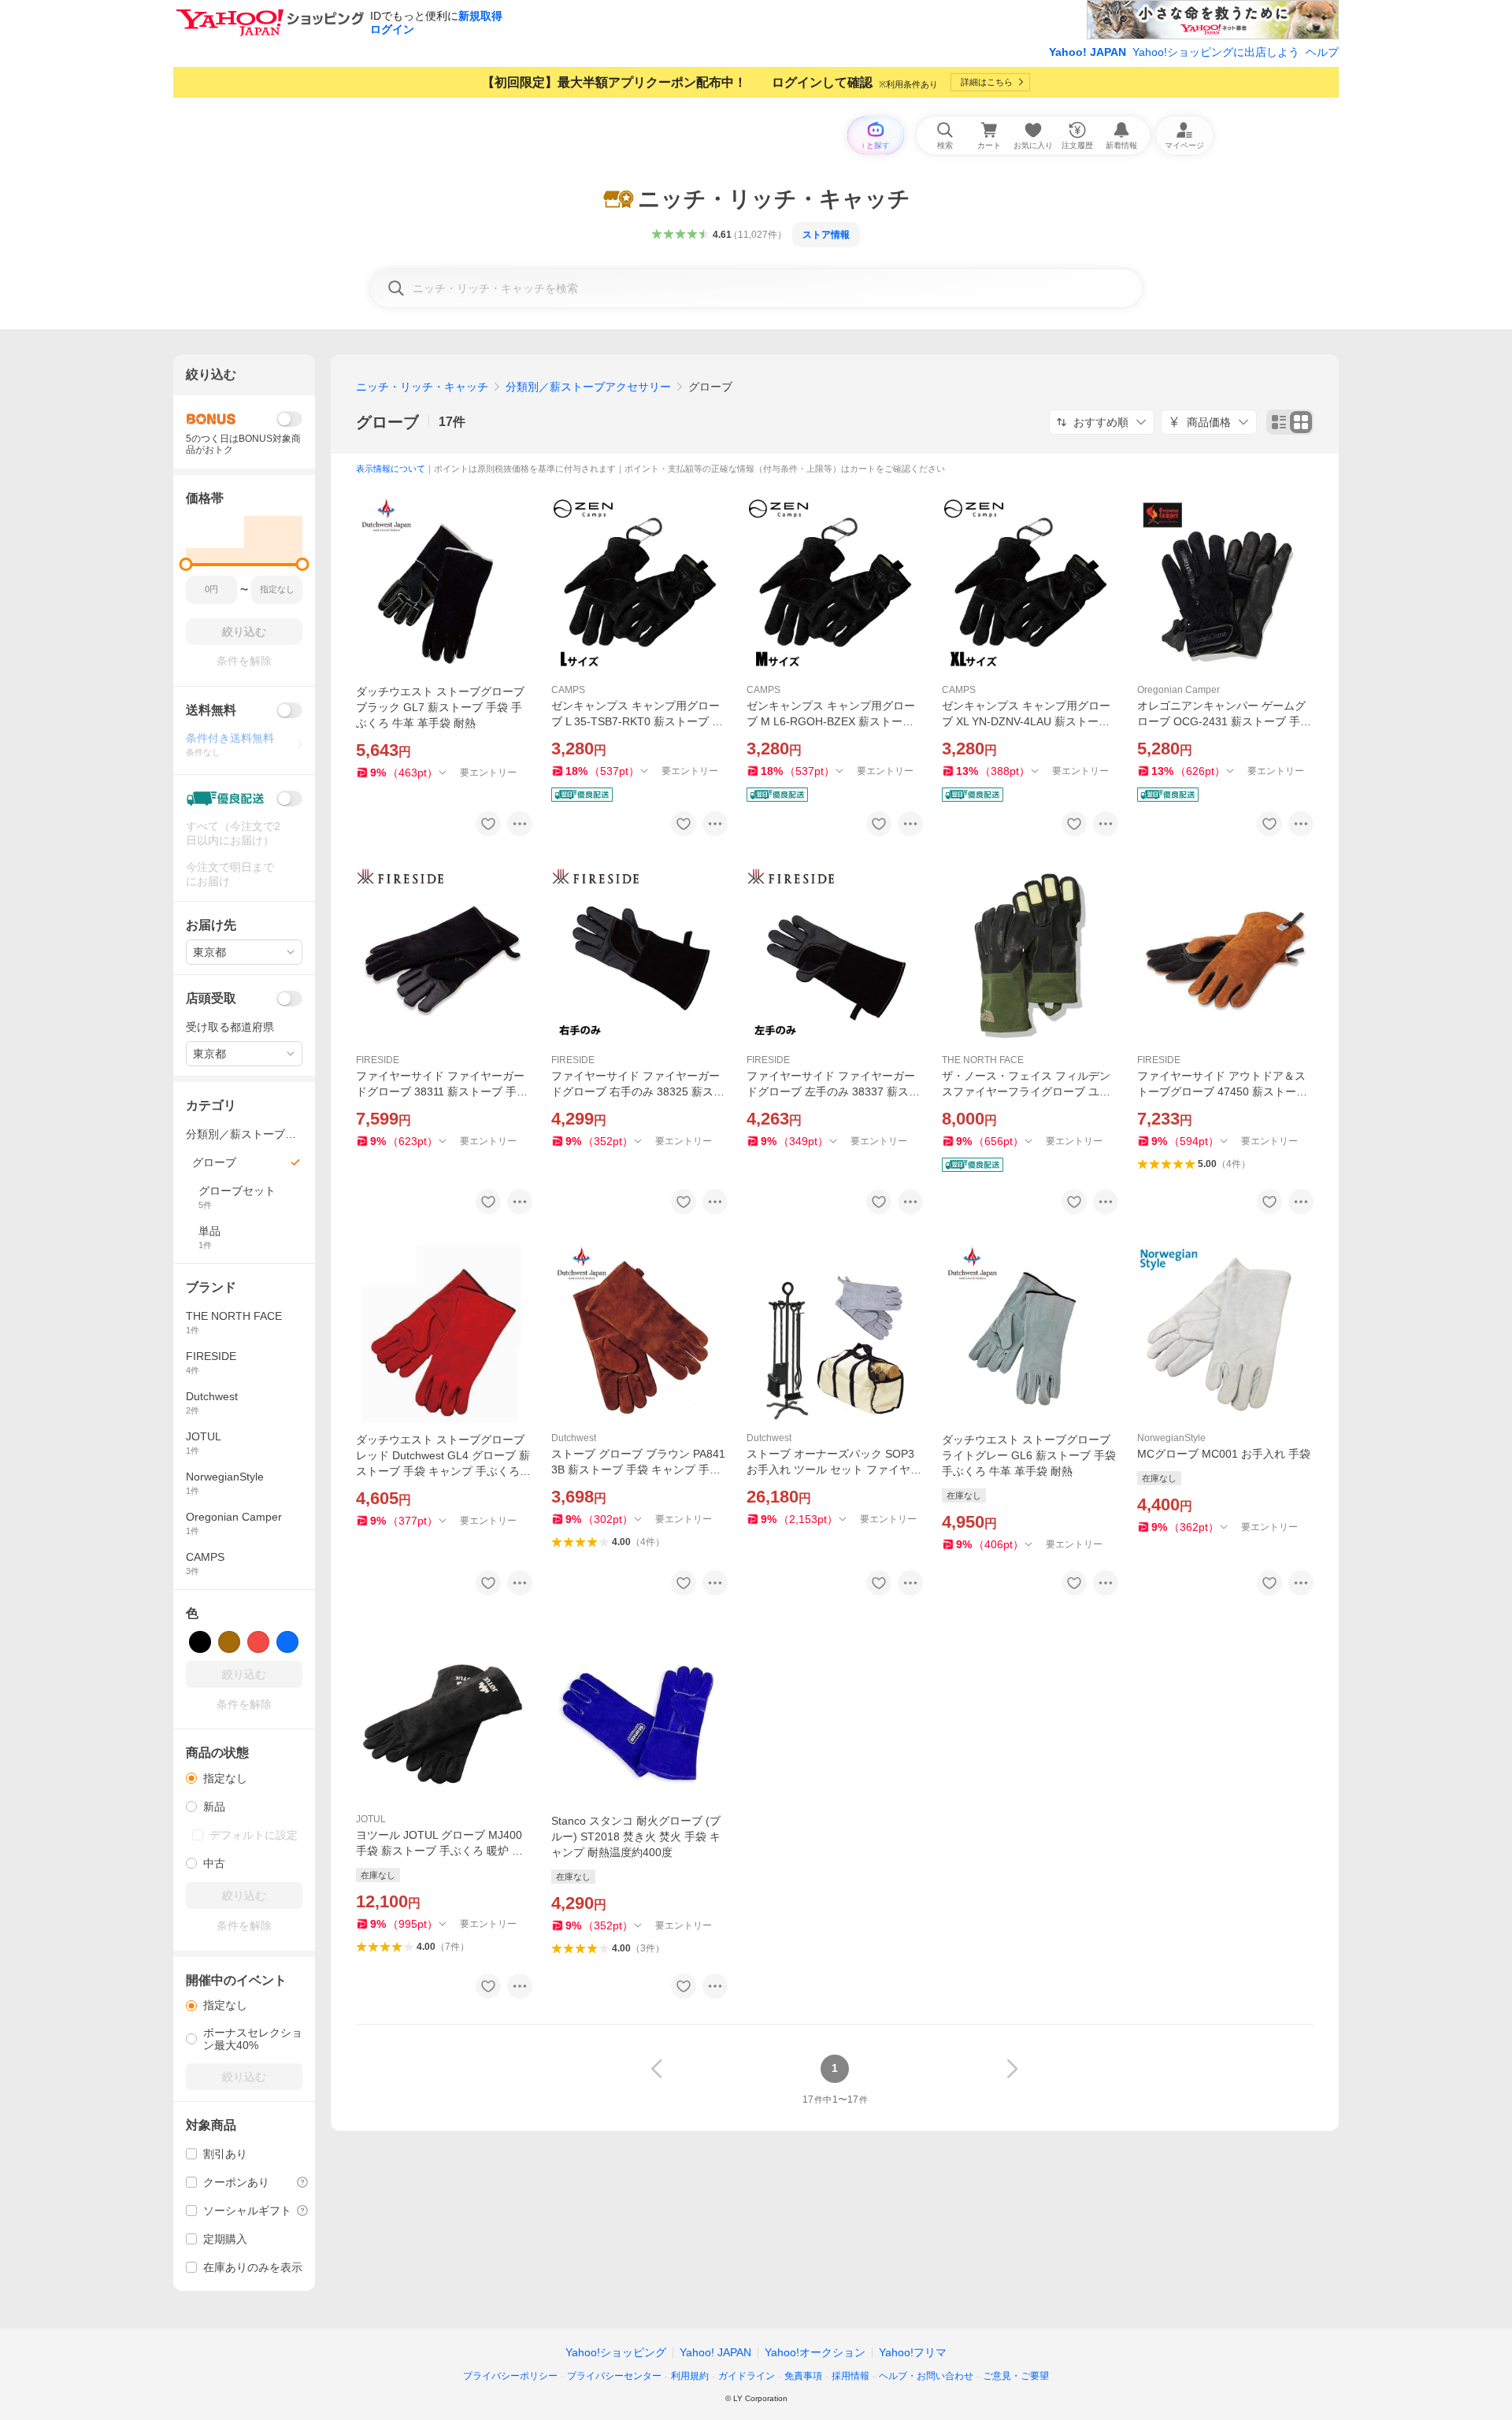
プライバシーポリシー (510, 2376)
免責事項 (803, 2376)
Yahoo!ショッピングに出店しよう (1216, 52)
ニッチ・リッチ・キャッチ (422, 387)
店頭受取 (211, 998)
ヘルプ (1322, 52)
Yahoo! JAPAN (1088, 52)
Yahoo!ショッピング (616, 2352)
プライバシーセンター (614, 2376)
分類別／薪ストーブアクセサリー (588, 387)
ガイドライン (747, 2376)
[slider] (186, 564)
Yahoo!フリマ (913, 2352)
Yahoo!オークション (815, 2352)
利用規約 (690, 2376)
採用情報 (850, 2376)
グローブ (387, 422)
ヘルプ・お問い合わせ (926, 2376)
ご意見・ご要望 (1016, 2376)
